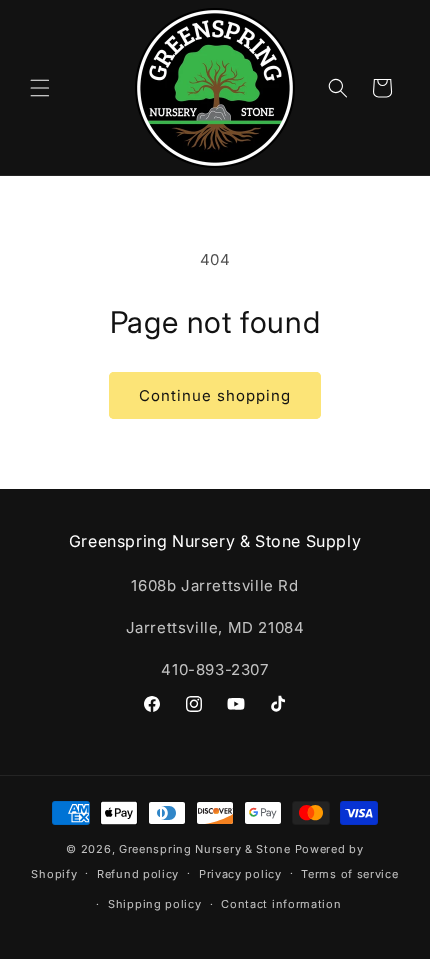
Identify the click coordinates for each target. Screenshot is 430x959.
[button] (40, 88)
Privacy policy (240, 874)
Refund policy (138, 874)
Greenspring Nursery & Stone (205, 849)
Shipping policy (155, 904)
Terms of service (349, 874)
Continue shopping (215, 395)
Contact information (281, 904)
